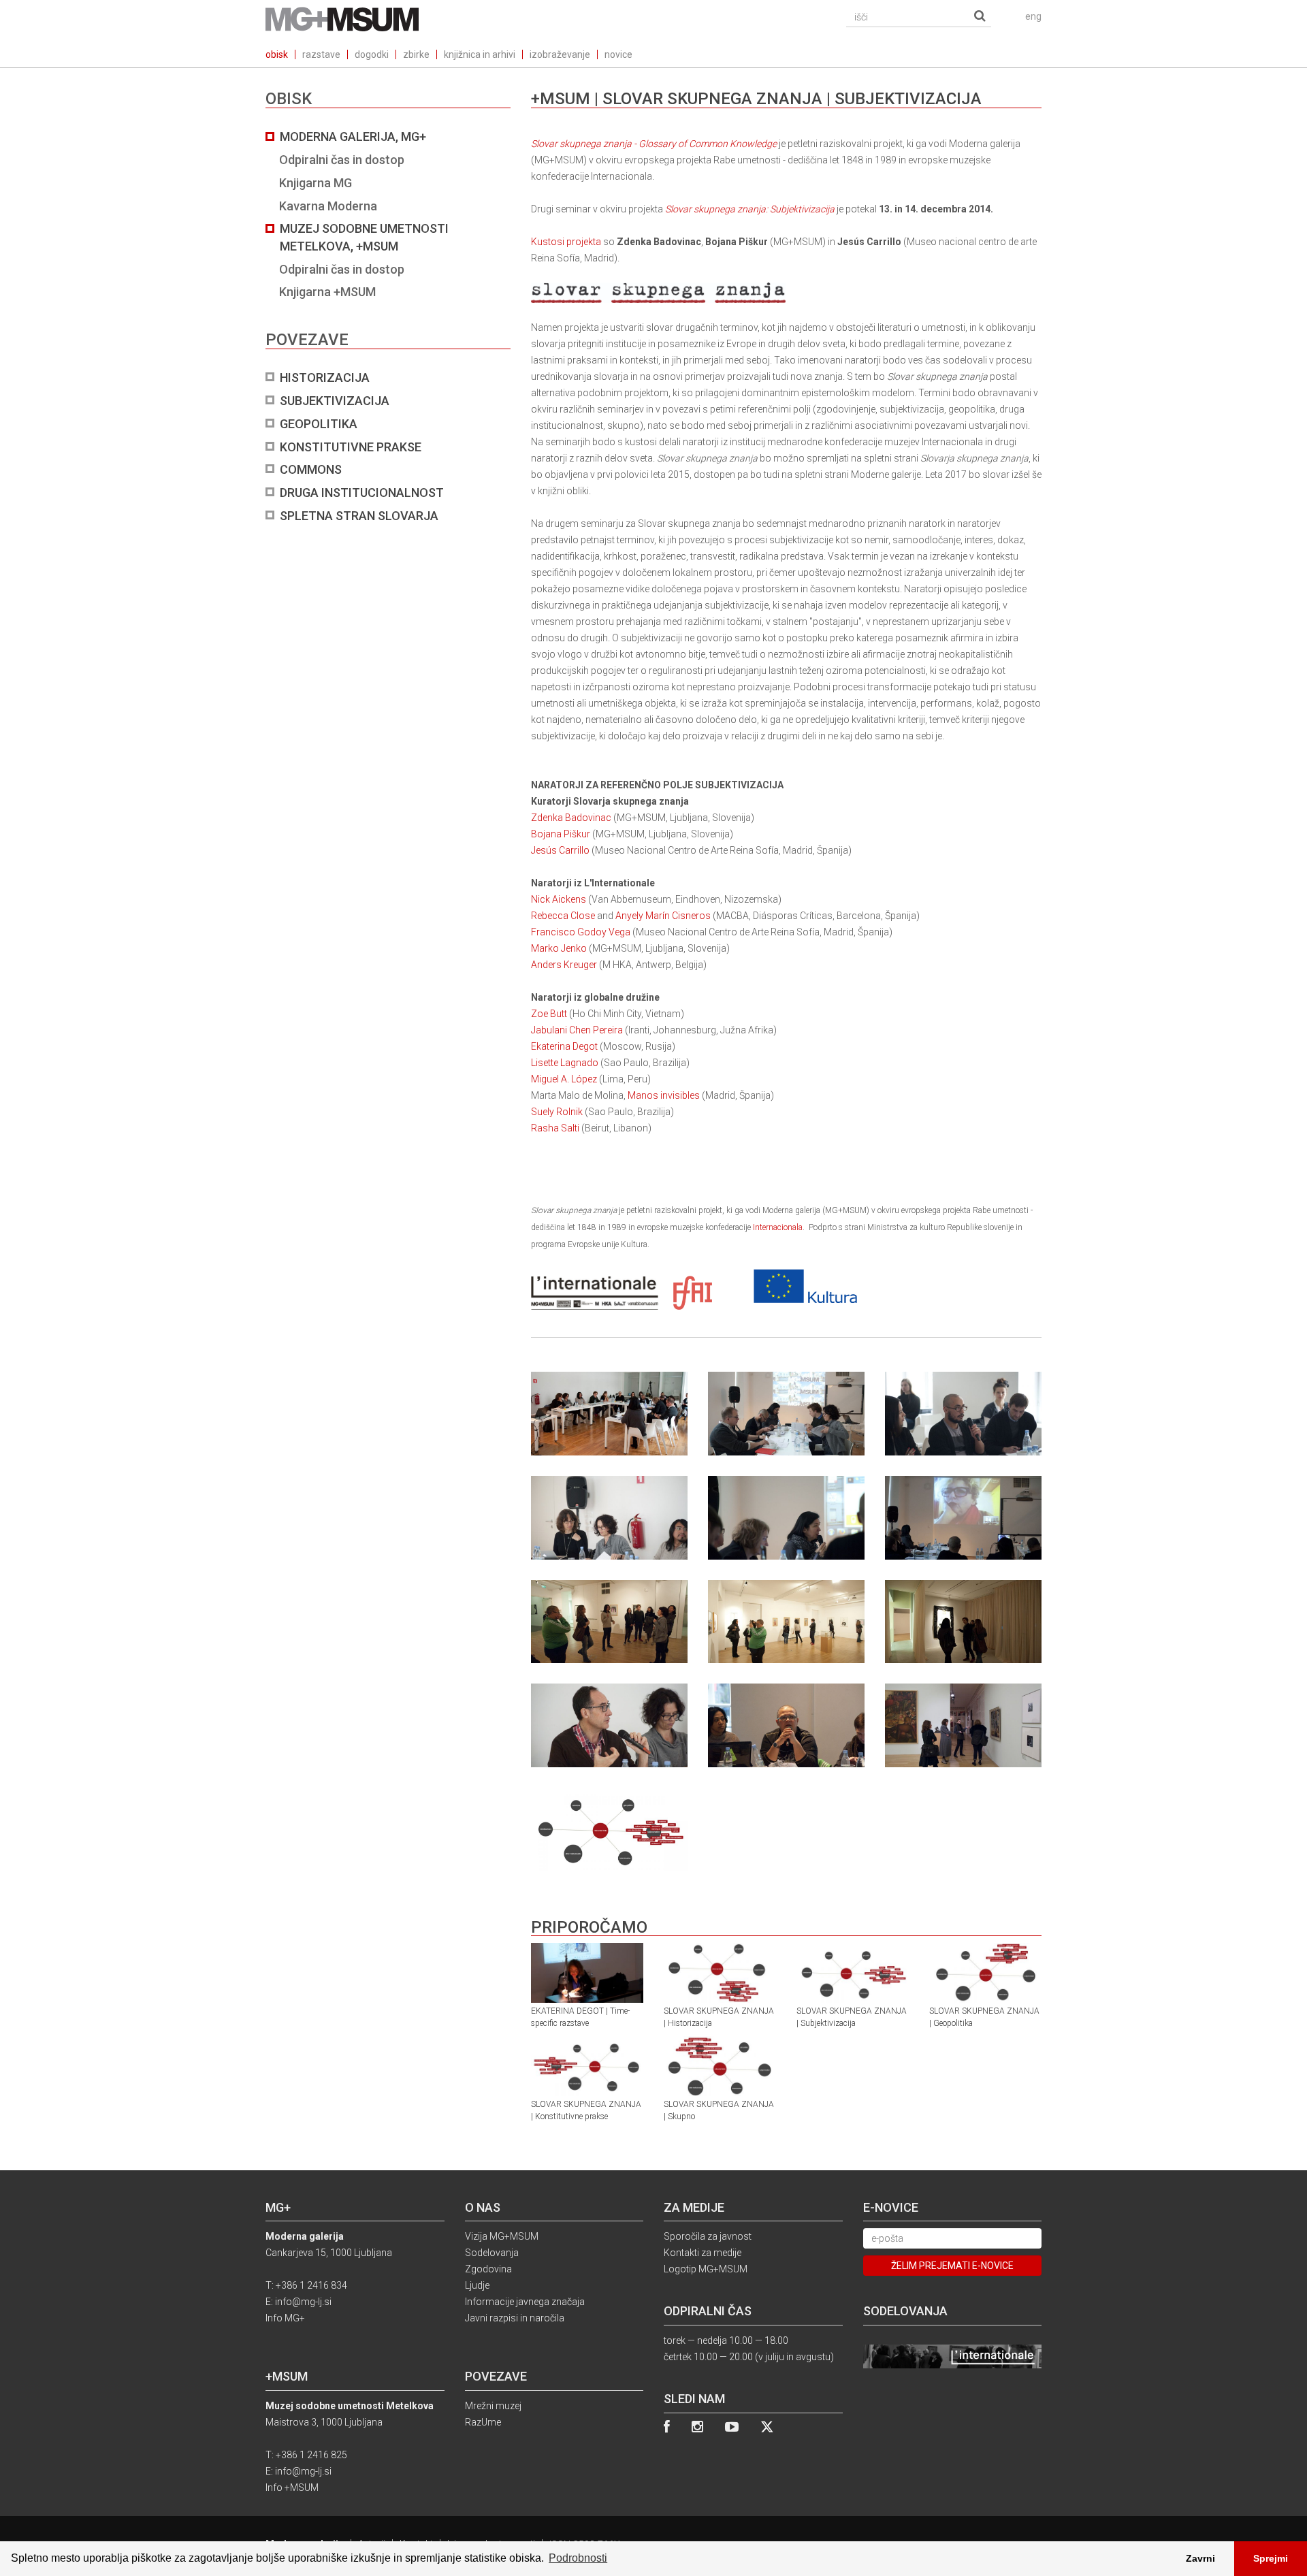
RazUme (483, 2422)
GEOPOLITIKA (319, 424)
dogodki (372, 54)
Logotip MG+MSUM (706, 2269)
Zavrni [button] (1200, 2558)
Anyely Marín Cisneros (663, 916)
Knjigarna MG (316, 183)
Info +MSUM (292, 2488)
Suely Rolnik (557, 1112)
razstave (321, 54)
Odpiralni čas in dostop (342, 160)
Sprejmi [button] (1271, 2558)
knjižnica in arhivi (480, 54)
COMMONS (311, 469)
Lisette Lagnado (565, 1063)
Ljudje (477, 2285)
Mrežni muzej (493, 2406)
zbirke (416, 54)
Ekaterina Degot (564, 1046)
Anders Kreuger (564, 965)
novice (618, 54)
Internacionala (778, 1227)
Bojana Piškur (561, 834)
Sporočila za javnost (708, 2236)
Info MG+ (285, 2318)
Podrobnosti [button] (578, 2558)
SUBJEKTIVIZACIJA (335, 401)
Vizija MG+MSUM (502, 2236)
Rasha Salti (555, 1128)
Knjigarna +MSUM (327, 292)
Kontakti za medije (703, 2253)
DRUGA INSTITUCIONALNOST (362, 493)
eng (1033, 16)
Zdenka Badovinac (571, 818)
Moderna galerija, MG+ (353, 136)
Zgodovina (488, 2269)
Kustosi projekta (566, 242)
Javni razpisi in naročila (515, 2318)
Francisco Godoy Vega (581, 932)
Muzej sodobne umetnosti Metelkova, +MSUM (364, 237)
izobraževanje (560, 54)
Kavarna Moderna (328, 206)
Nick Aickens (559, 899)
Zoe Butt (549, 1014)
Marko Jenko (559, 948)
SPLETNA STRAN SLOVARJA (359, 516)
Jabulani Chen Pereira (577, 1030)
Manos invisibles (664, 1095)
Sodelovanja (492, 2253)
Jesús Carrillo (560, 850)
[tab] (388, 326)
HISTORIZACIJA (325, 377)
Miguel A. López (564, 1079)
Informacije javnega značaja (525, 2302)
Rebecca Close (563, 916)
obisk (277, 54)
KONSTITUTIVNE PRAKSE (351, 447)
